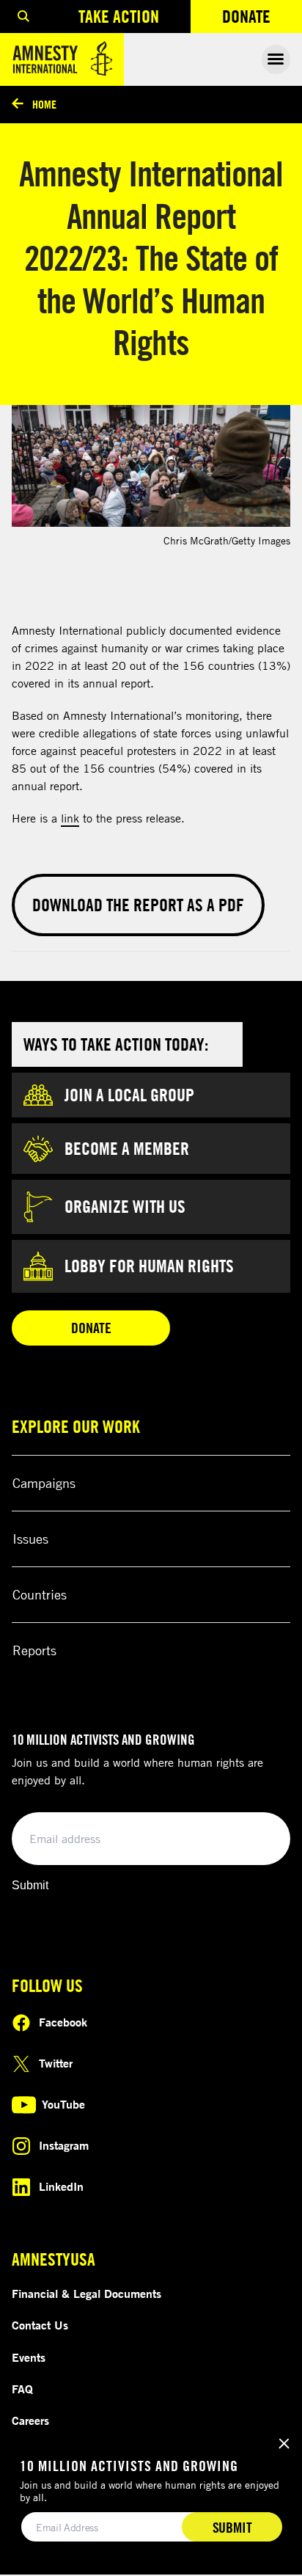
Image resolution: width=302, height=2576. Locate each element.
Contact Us (40, 2325)
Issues (30, 1539)
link (70, 818)
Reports (34, 1650)
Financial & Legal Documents (86, 2294)
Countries (40, 1594)
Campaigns (44, 1483)
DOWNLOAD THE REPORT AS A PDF (138, 905)
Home (44, 104)
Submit (30, 1885)
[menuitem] (23, 17)
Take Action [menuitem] (119, 16)
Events (29, 2357)
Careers (30, 2420)
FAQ (22, 2389)
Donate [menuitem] (262, 19)
